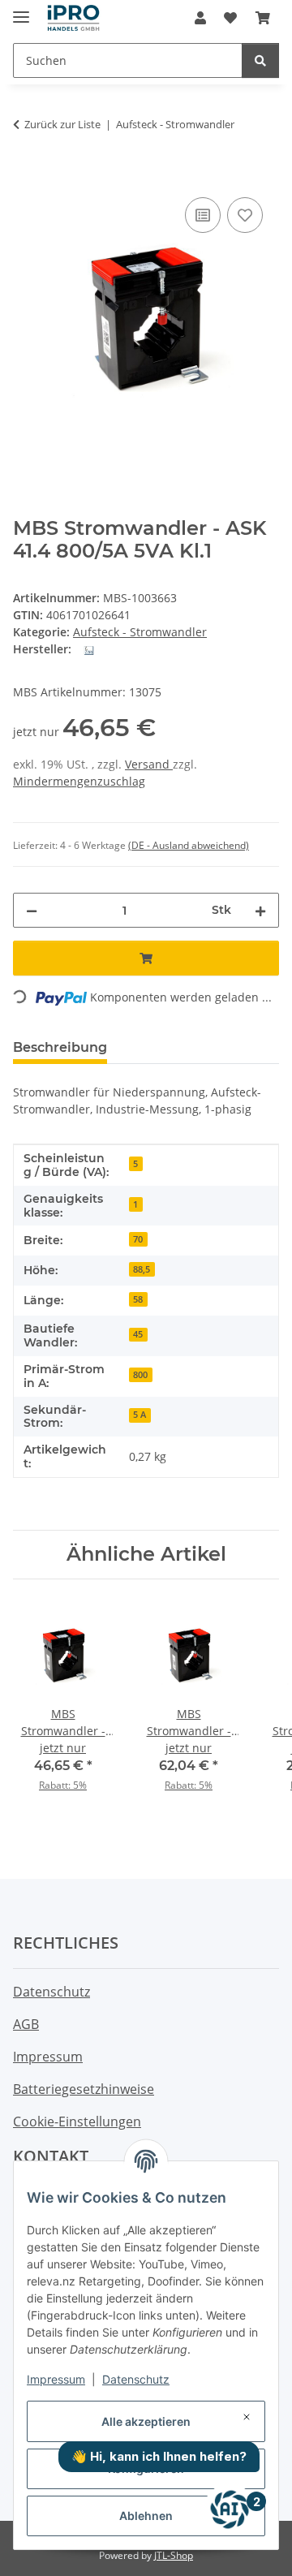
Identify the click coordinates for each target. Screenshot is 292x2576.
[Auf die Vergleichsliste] (203, 215)
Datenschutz (136, 2379)
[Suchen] (260, 60)
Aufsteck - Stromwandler (140, 632)
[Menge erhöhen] (260, 910)
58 (138, 1299)
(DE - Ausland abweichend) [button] (189, 845)
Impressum (56, 2379)
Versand (149, 764)
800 (140, 1375)
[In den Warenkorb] (26, 175)
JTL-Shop (174, 2555)
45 (138, 1334)
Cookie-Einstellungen (77, 2122)
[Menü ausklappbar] (21, 10)
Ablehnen (146, 2516)
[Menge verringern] (32, 910)
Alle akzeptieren (146, 2421)
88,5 (142, 1269)
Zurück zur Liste (62, 124)
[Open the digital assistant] (230, 2509)
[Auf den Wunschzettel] (245, 215)
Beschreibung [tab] (60, 1047)
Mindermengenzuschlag (79, 781)
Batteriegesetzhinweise (84, 2089)
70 (138, 1239)
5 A (140, 1415)
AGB (26, 2024)
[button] (200, 18)
